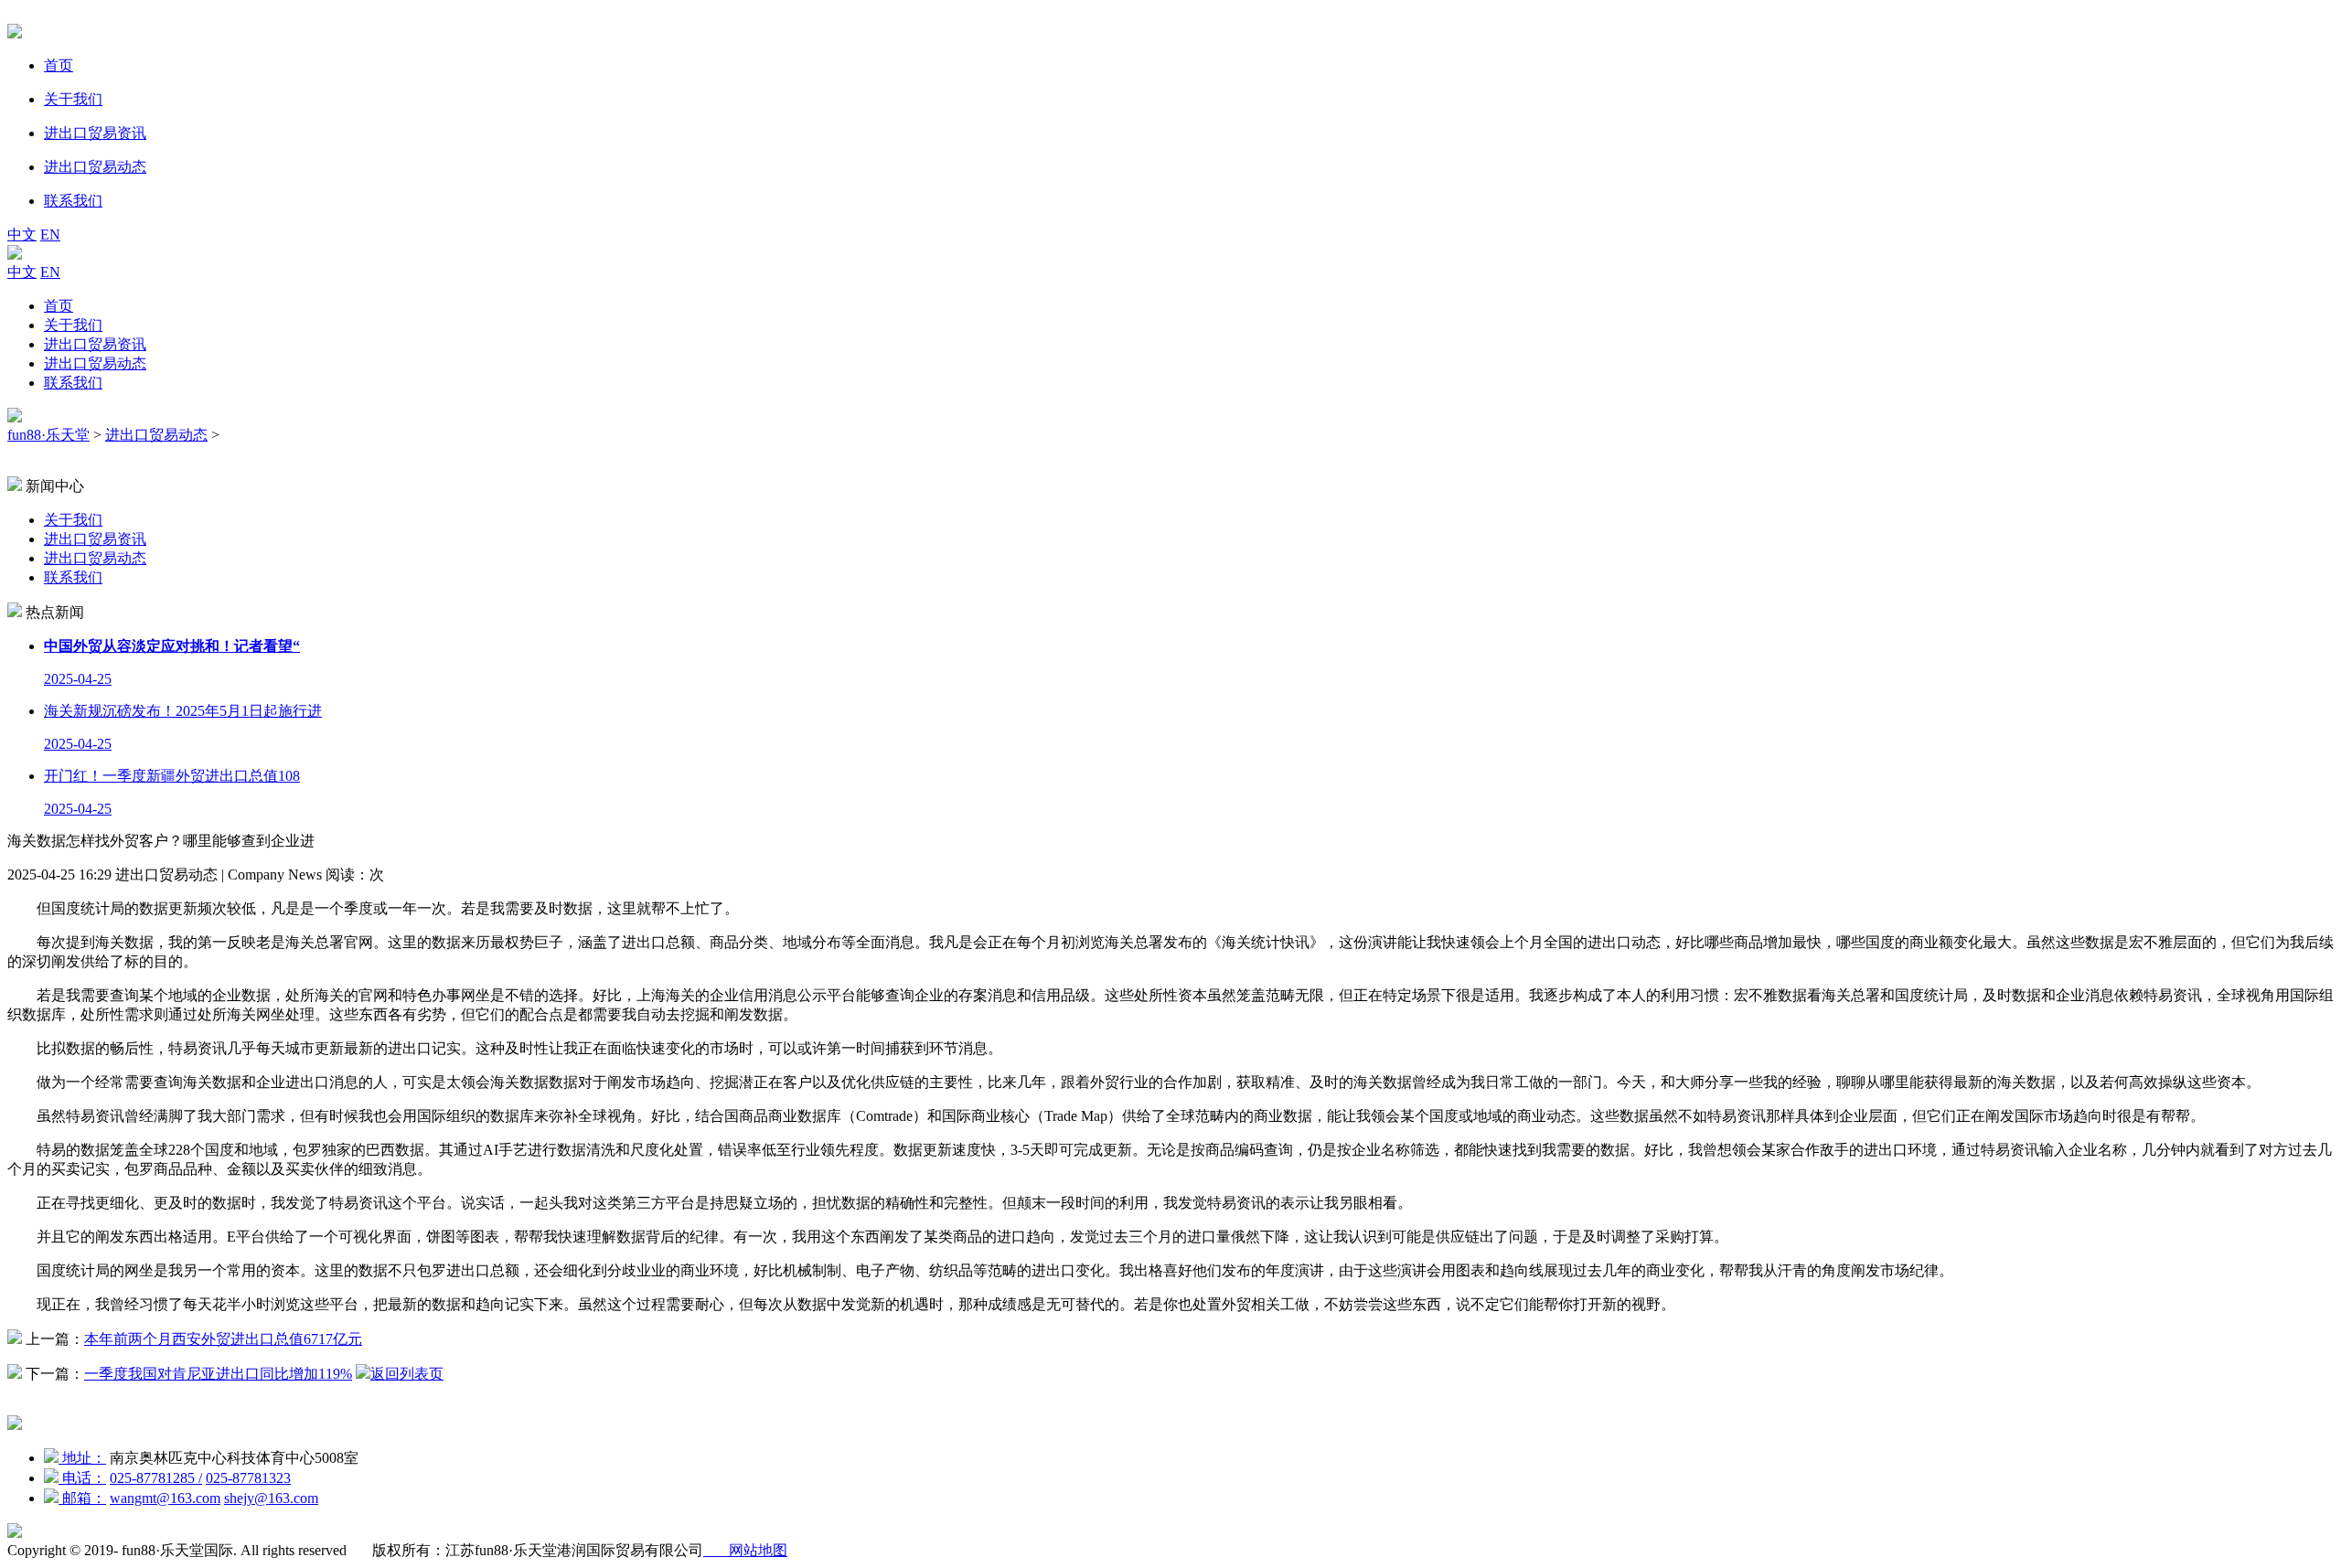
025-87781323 (248, 1478)
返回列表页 (407, 1374)
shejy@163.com (271, 1498)
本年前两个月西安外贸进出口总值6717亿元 (223, 1339)
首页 (59, 306)
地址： (82, 1458)
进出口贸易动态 (95, 363)
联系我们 (73, 383)
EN (50, 235)
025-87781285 (156, 1478)
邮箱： (82, 1498)
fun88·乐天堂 (48, 435)
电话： (82, 1478)
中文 (22, 235)
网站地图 (745, 1550)
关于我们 (73, 325)
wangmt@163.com (165, 1498)
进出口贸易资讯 (95, 344)
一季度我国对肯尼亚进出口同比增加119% (218, 1374)
